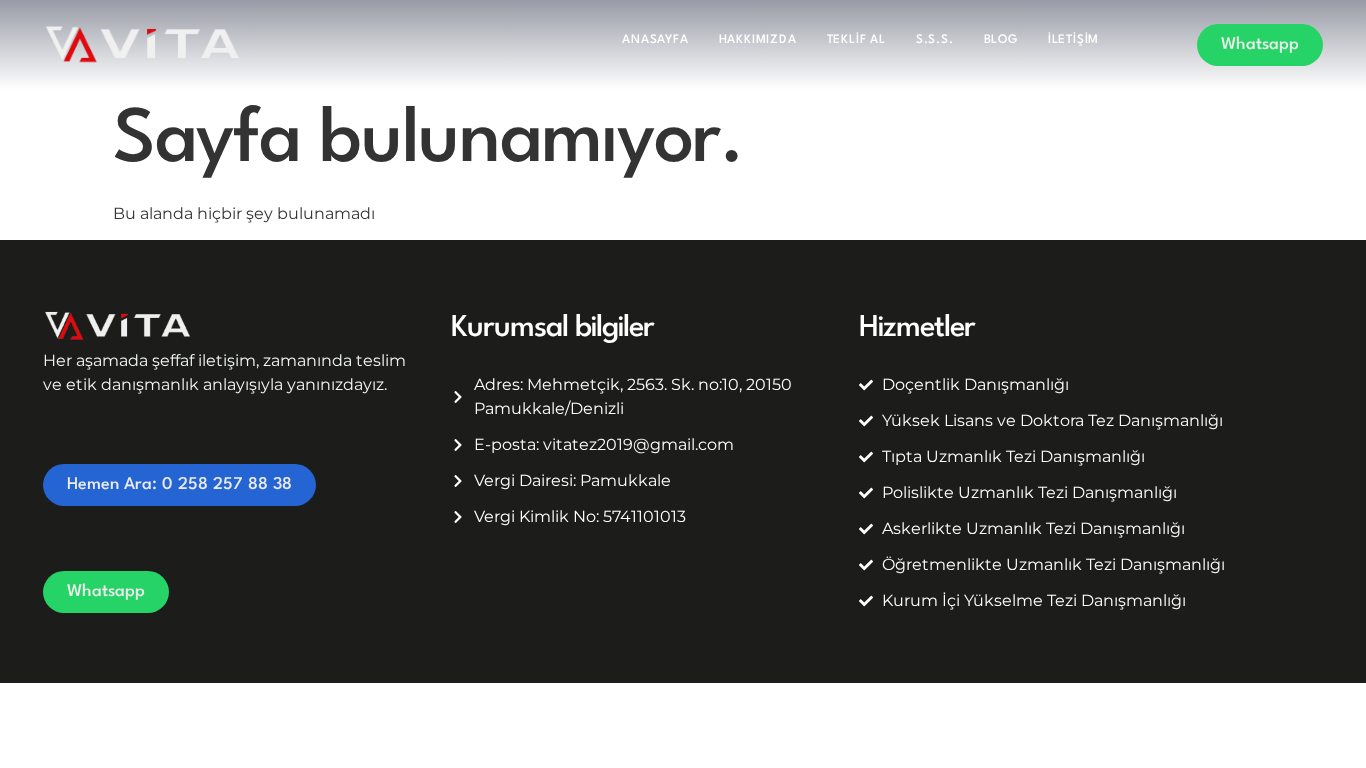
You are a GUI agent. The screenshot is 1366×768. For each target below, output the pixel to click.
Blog (1001, 40)
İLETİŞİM (1073, 40)
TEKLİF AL (856, 40)
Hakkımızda (758, 40)
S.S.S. (935, 40)
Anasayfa (655, 40)
